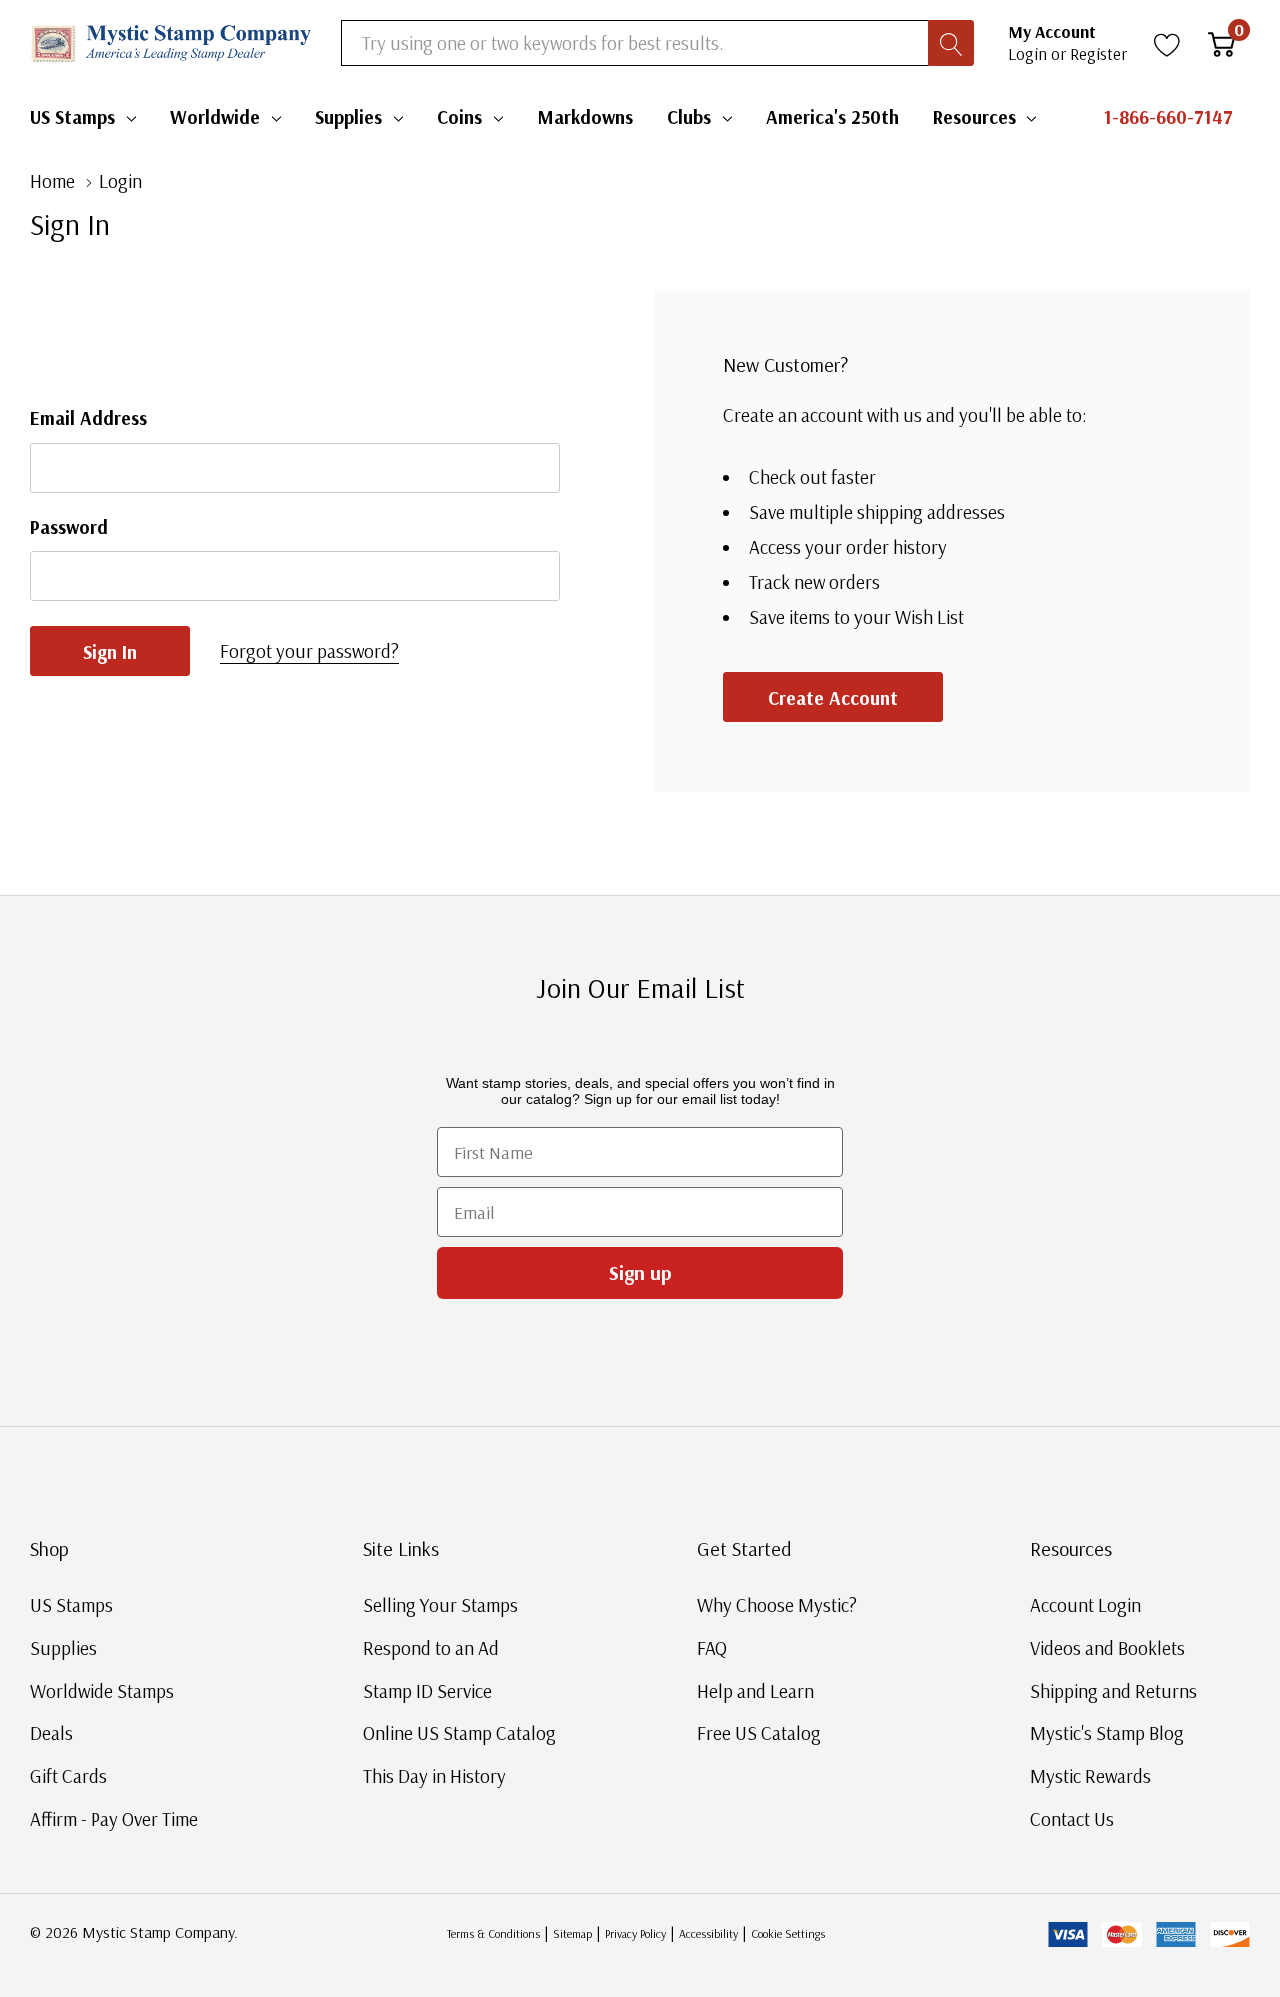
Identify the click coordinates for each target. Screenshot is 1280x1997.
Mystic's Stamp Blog (1107, 1733)
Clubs (689, 117)
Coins (459, 117)
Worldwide (215, 117)
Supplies (348, 117)
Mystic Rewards (1090, 1776)
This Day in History (434, 1776)
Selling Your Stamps (440, 1605)
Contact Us (1072, 1819)
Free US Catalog (759, 1733)
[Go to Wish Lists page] (1167, 43)
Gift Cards (68, 1776)
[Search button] (951, 43)
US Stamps (72, 117)
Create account (833, 698)
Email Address (88, 418)
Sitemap (572, 1933)
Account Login (1085, 1605)
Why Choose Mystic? (777, 1605)
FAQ (712, 1648)
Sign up (640, 1272)
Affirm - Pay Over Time (114, 1819)
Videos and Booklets (1107, 1648)
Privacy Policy (635, 1933)
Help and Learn (755, 1691)
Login (1029, 53)
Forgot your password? (309, 651)
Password (69, 527)
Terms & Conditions (493, 1933)
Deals (51, 1733)
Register (1098, 53)
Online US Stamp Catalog (459, 1733)
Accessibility (708, 1933)
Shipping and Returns (1113, 1691)
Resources (974, 117)
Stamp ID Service (427, 1691)
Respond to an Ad (431, 1648)
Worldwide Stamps (102, 1691)
